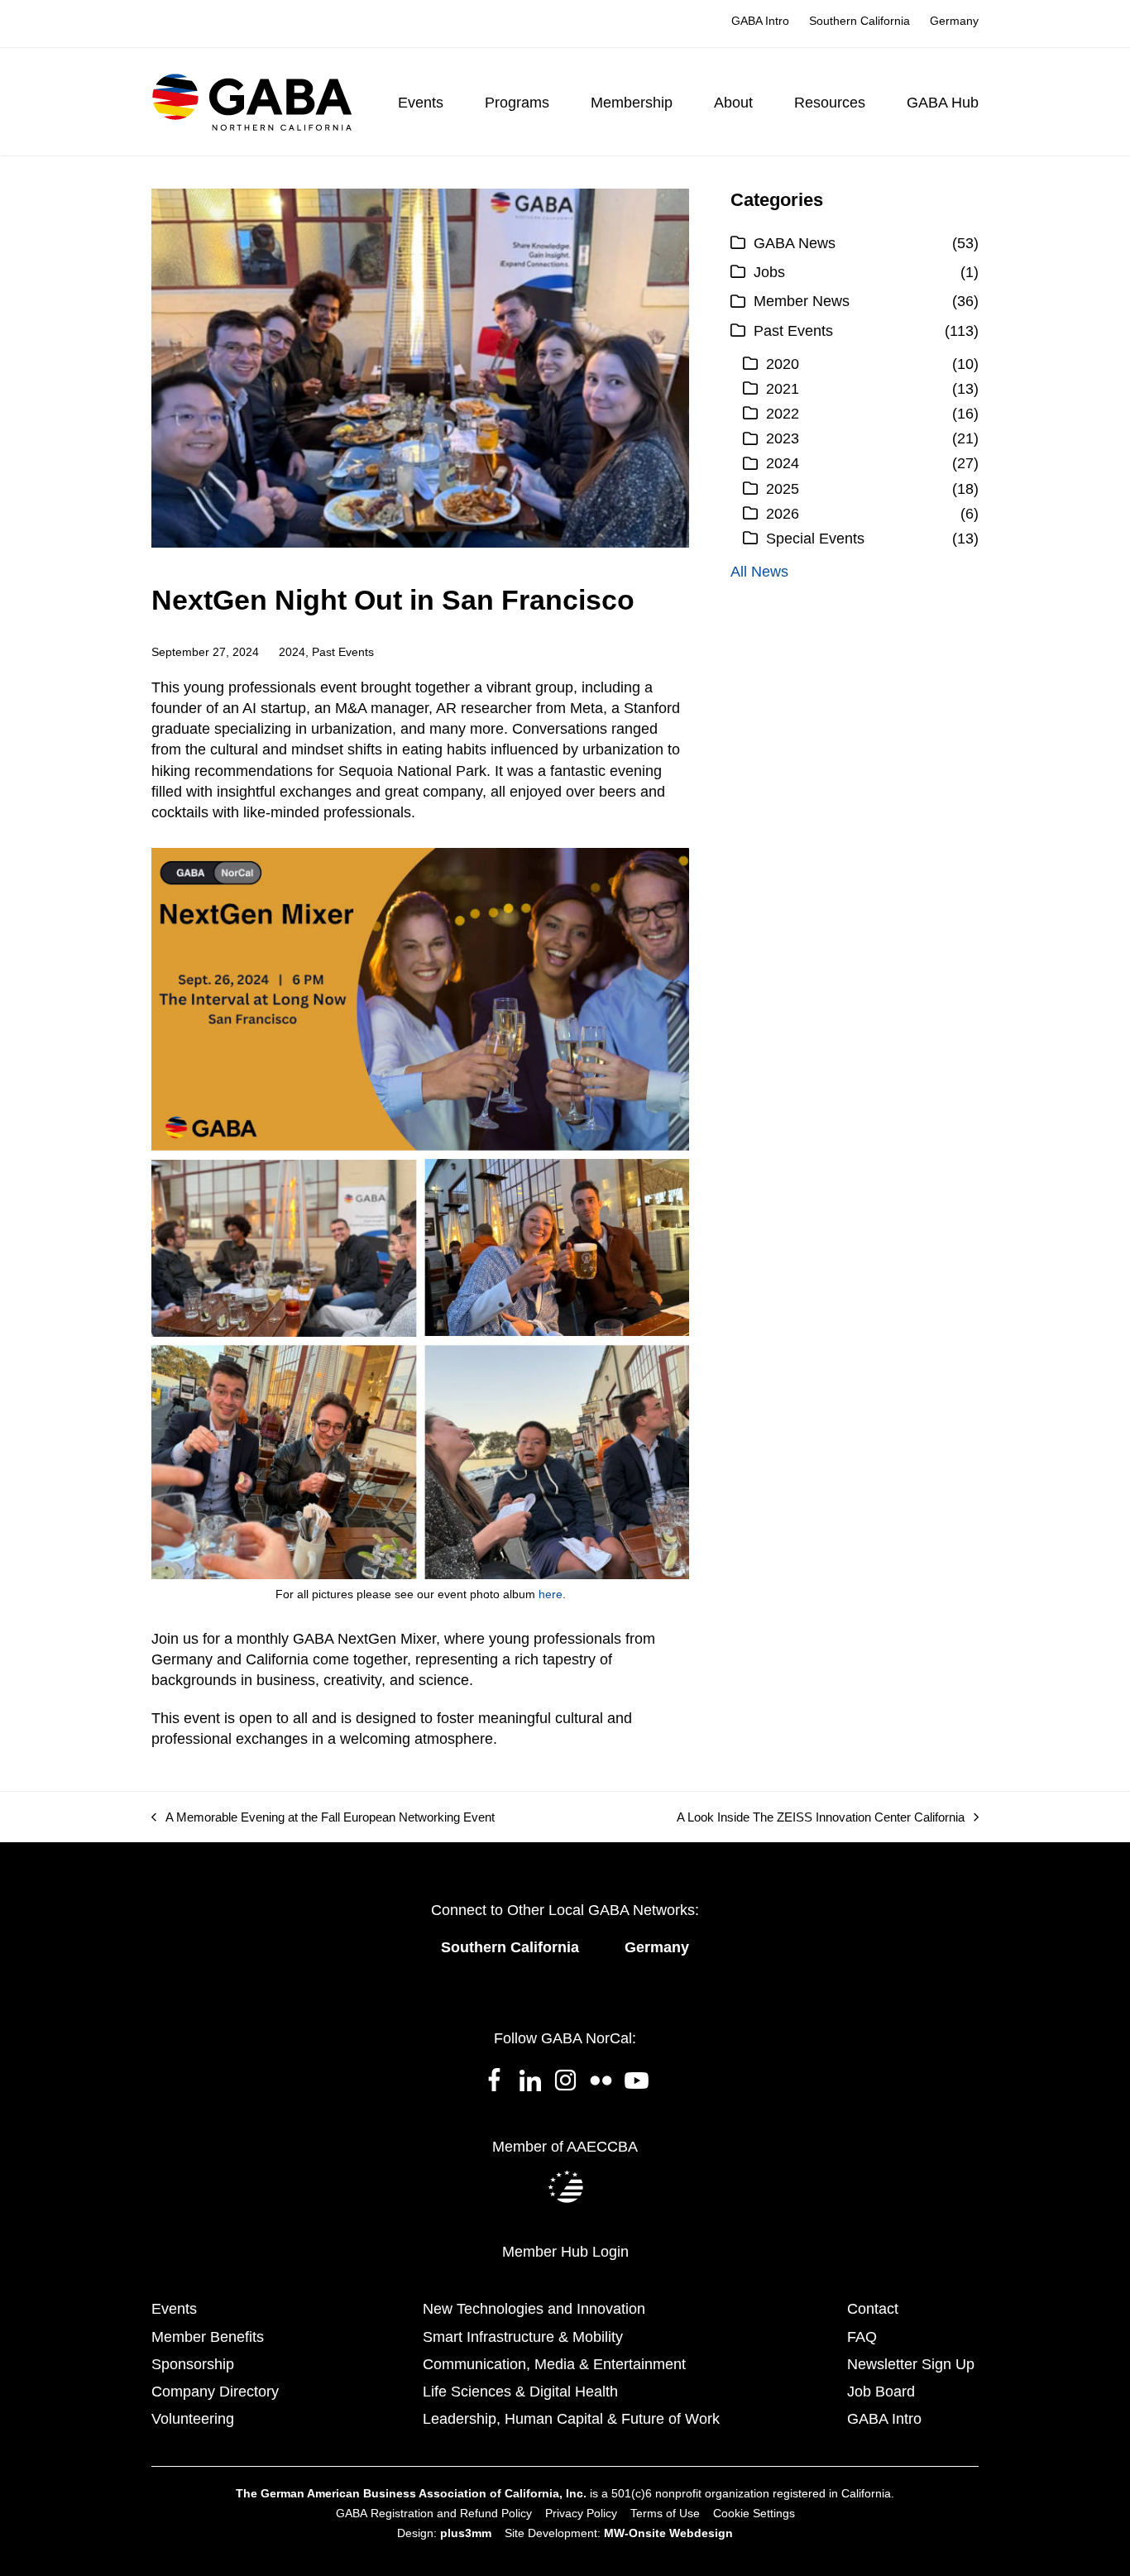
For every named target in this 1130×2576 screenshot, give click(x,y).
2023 (783, 438)
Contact (873, 2309)
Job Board (881, 2392)
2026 (783, 514)
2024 (292, 652)
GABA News (795, 243)
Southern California (510, 1947)
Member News (802, 301)
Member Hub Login (565, 2252)
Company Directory (215, 2392)
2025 (783, 489)
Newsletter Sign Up (911, 2364)
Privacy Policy (581, 2513)
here (551, 1594)
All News (759, 572)
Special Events (815, 539)
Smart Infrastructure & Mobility (523, 2337)
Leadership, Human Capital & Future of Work (571, 2419)
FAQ (862, 2337)
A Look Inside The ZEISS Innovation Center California (821, 1818)
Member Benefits (208, 2337)
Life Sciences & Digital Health (520, 2392)
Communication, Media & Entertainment (554, 2364)
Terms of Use (665, 2513)
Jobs (769, 272)
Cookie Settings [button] (754, 2513)
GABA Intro (884, 2419)
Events (174, 2309)
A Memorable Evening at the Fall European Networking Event (323, 1818)
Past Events (343, 652)
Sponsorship (193, 2364)
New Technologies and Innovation (534, 2309)
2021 (783, 389)
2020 (783, 364)
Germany (657, 1947)
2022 (783, 414)
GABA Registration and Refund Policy (434, 2513)
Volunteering (193, 2419)
